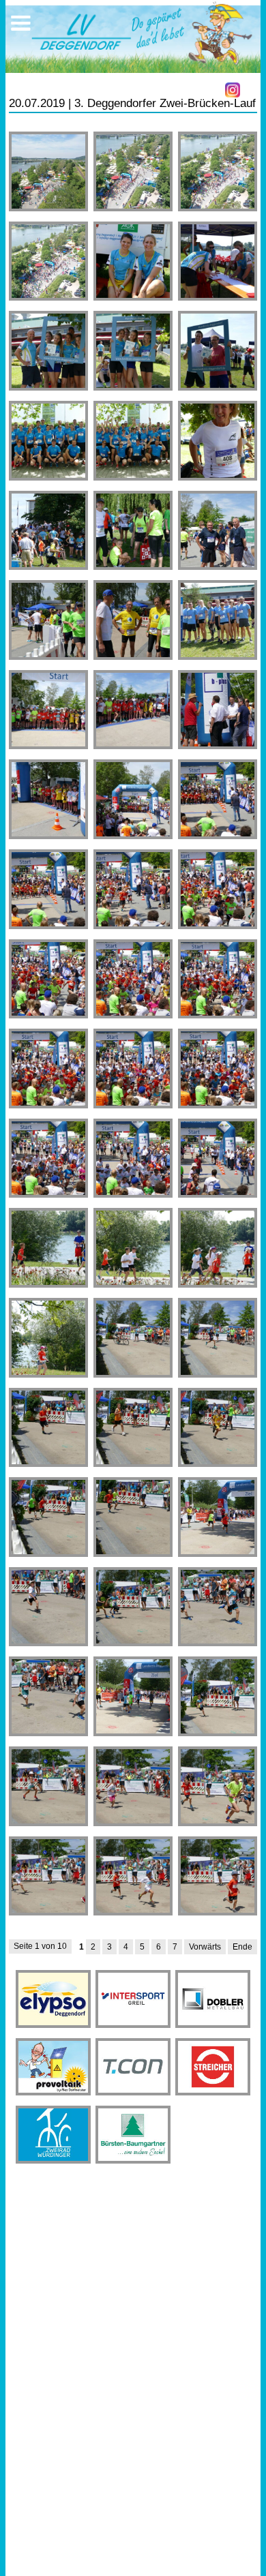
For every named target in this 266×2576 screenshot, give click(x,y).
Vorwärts (205, 1947)
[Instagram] (233, 90)
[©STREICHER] (49, 171)
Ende (242, 1947)
